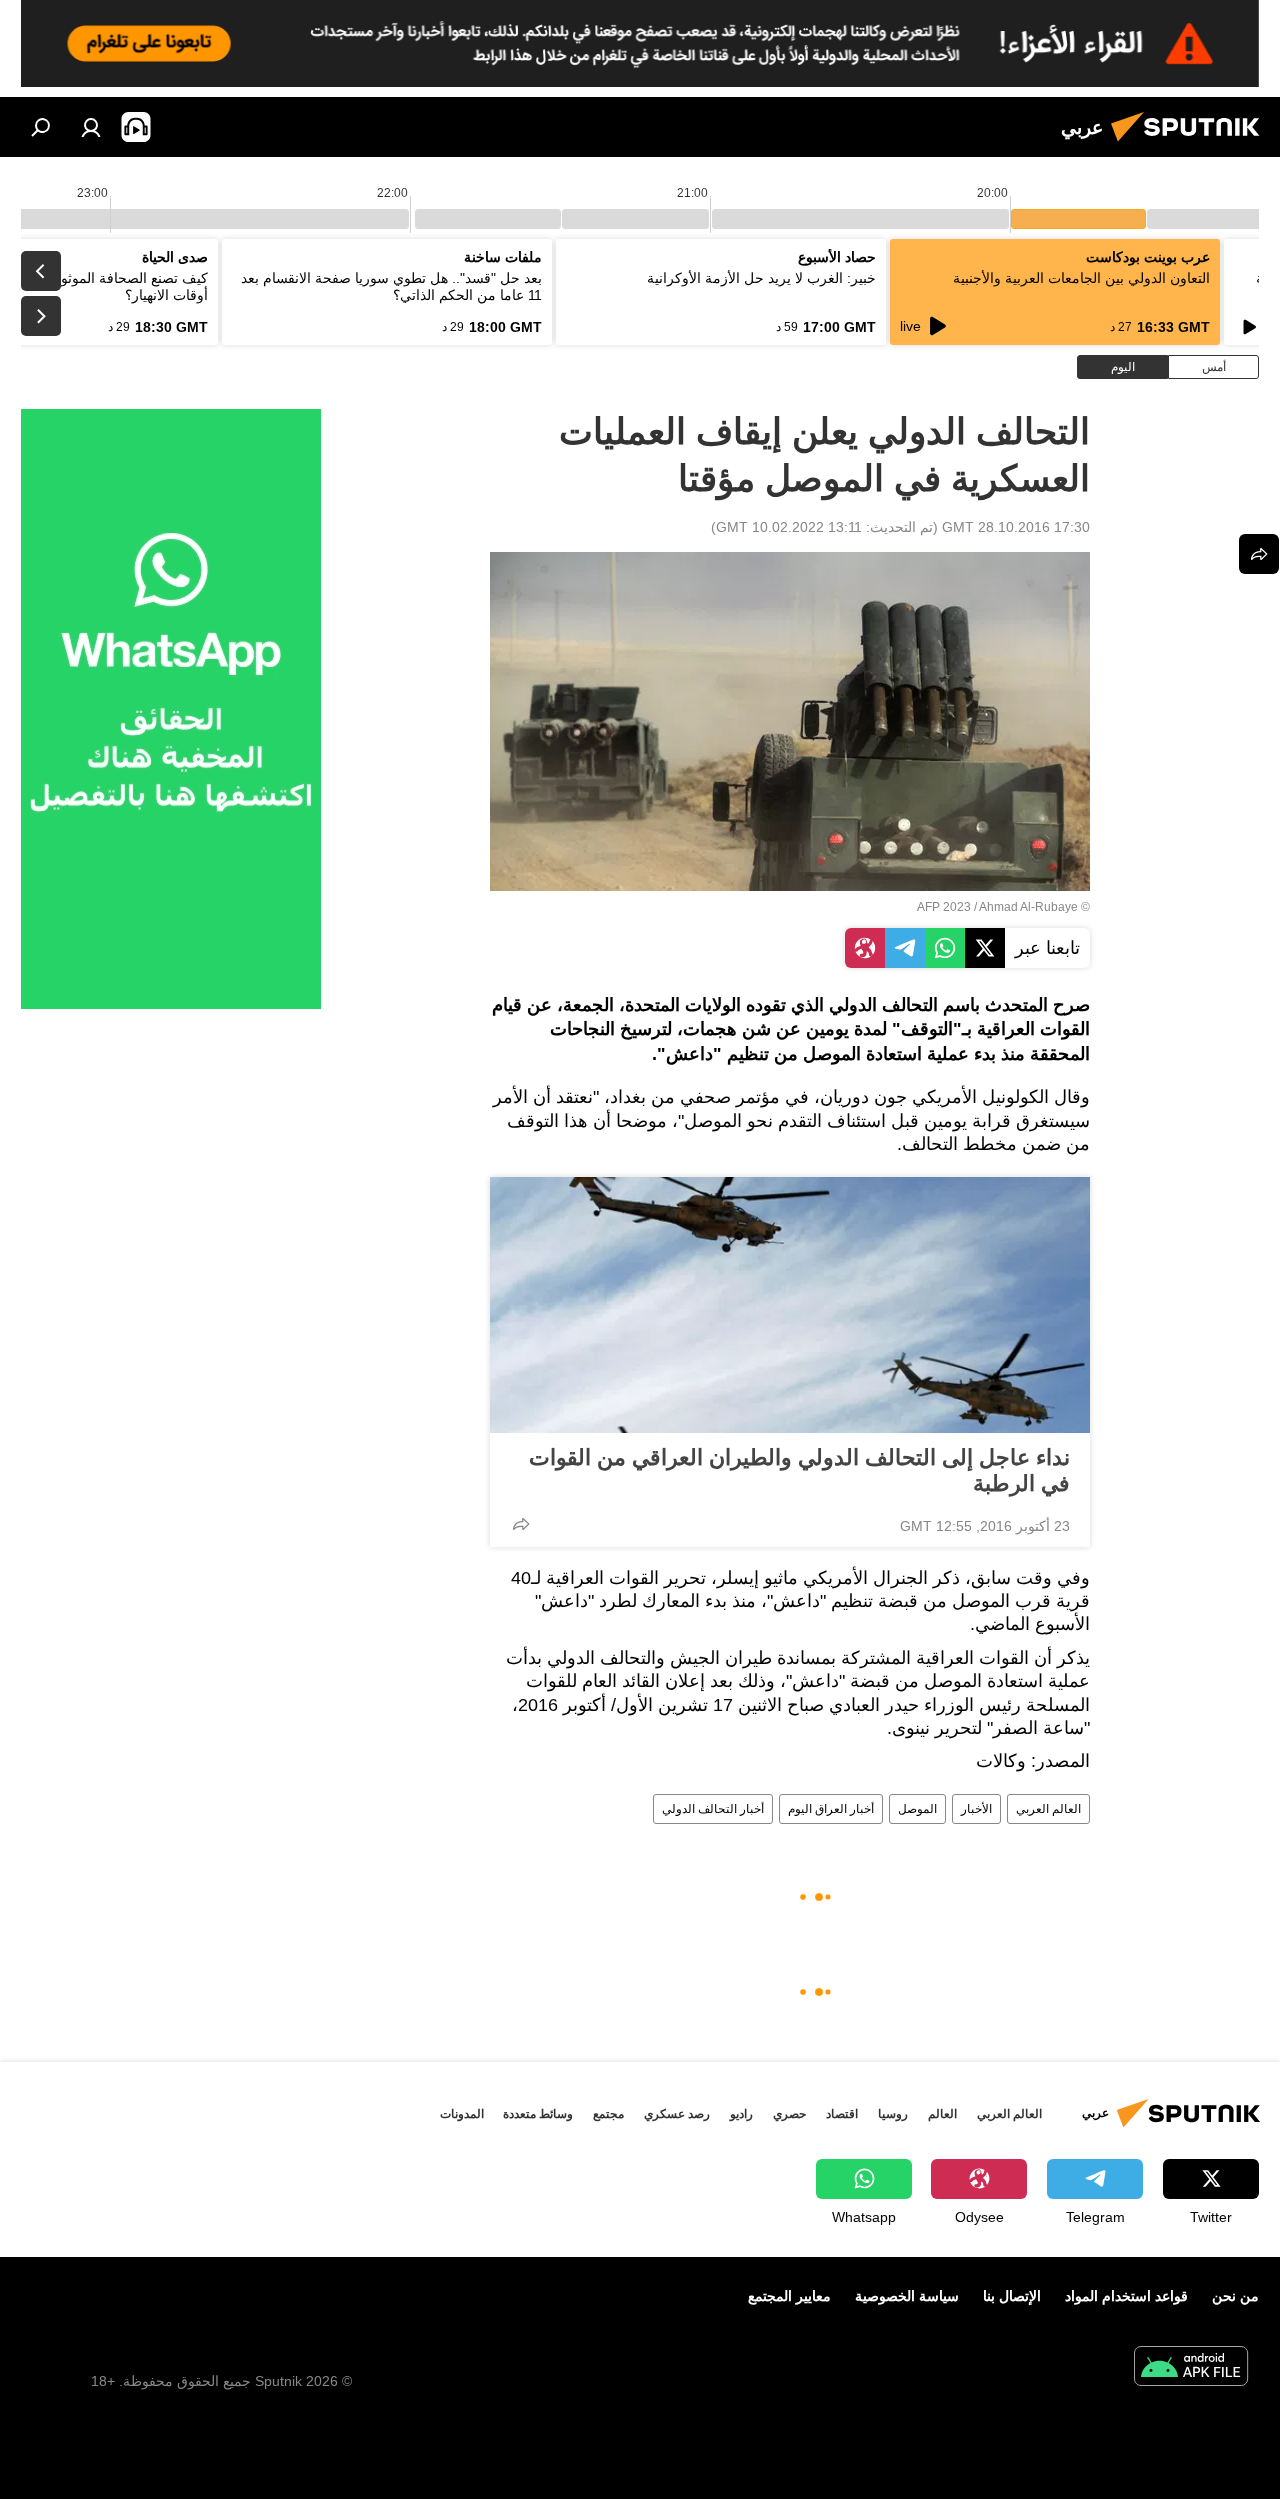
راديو (741, 2114)
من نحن (1235, 2296)
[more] (521, 1524)
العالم (942, 2114)
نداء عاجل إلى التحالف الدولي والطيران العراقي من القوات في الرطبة (799, 1470)
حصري (789, 2114)
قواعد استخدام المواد (1126, 2296)
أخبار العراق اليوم (831, 1809)
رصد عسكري (677, 2114)
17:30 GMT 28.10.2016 (1016, 527)
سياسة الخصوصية (907, 2296)
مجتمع (608, 2114)
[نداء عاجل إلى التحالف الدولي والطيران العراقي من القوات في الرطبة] (790, 1305)
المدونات (462, 2114)
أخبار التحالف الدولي (713, 1809)
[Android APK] (1191, 2368)
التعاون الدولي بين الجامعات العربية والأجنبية (1081, 278)
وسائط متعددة (538, 2114)
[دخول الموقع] (91, 127)
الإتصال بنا (1012, 2296)
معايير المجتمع (789, 2296)
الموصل (917, 1809)
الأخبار (976, 1809)
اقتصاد (842, 2114)
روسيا (893, 2114)
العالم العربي (1048, 1809)
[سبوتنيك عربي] (1191, 144)
